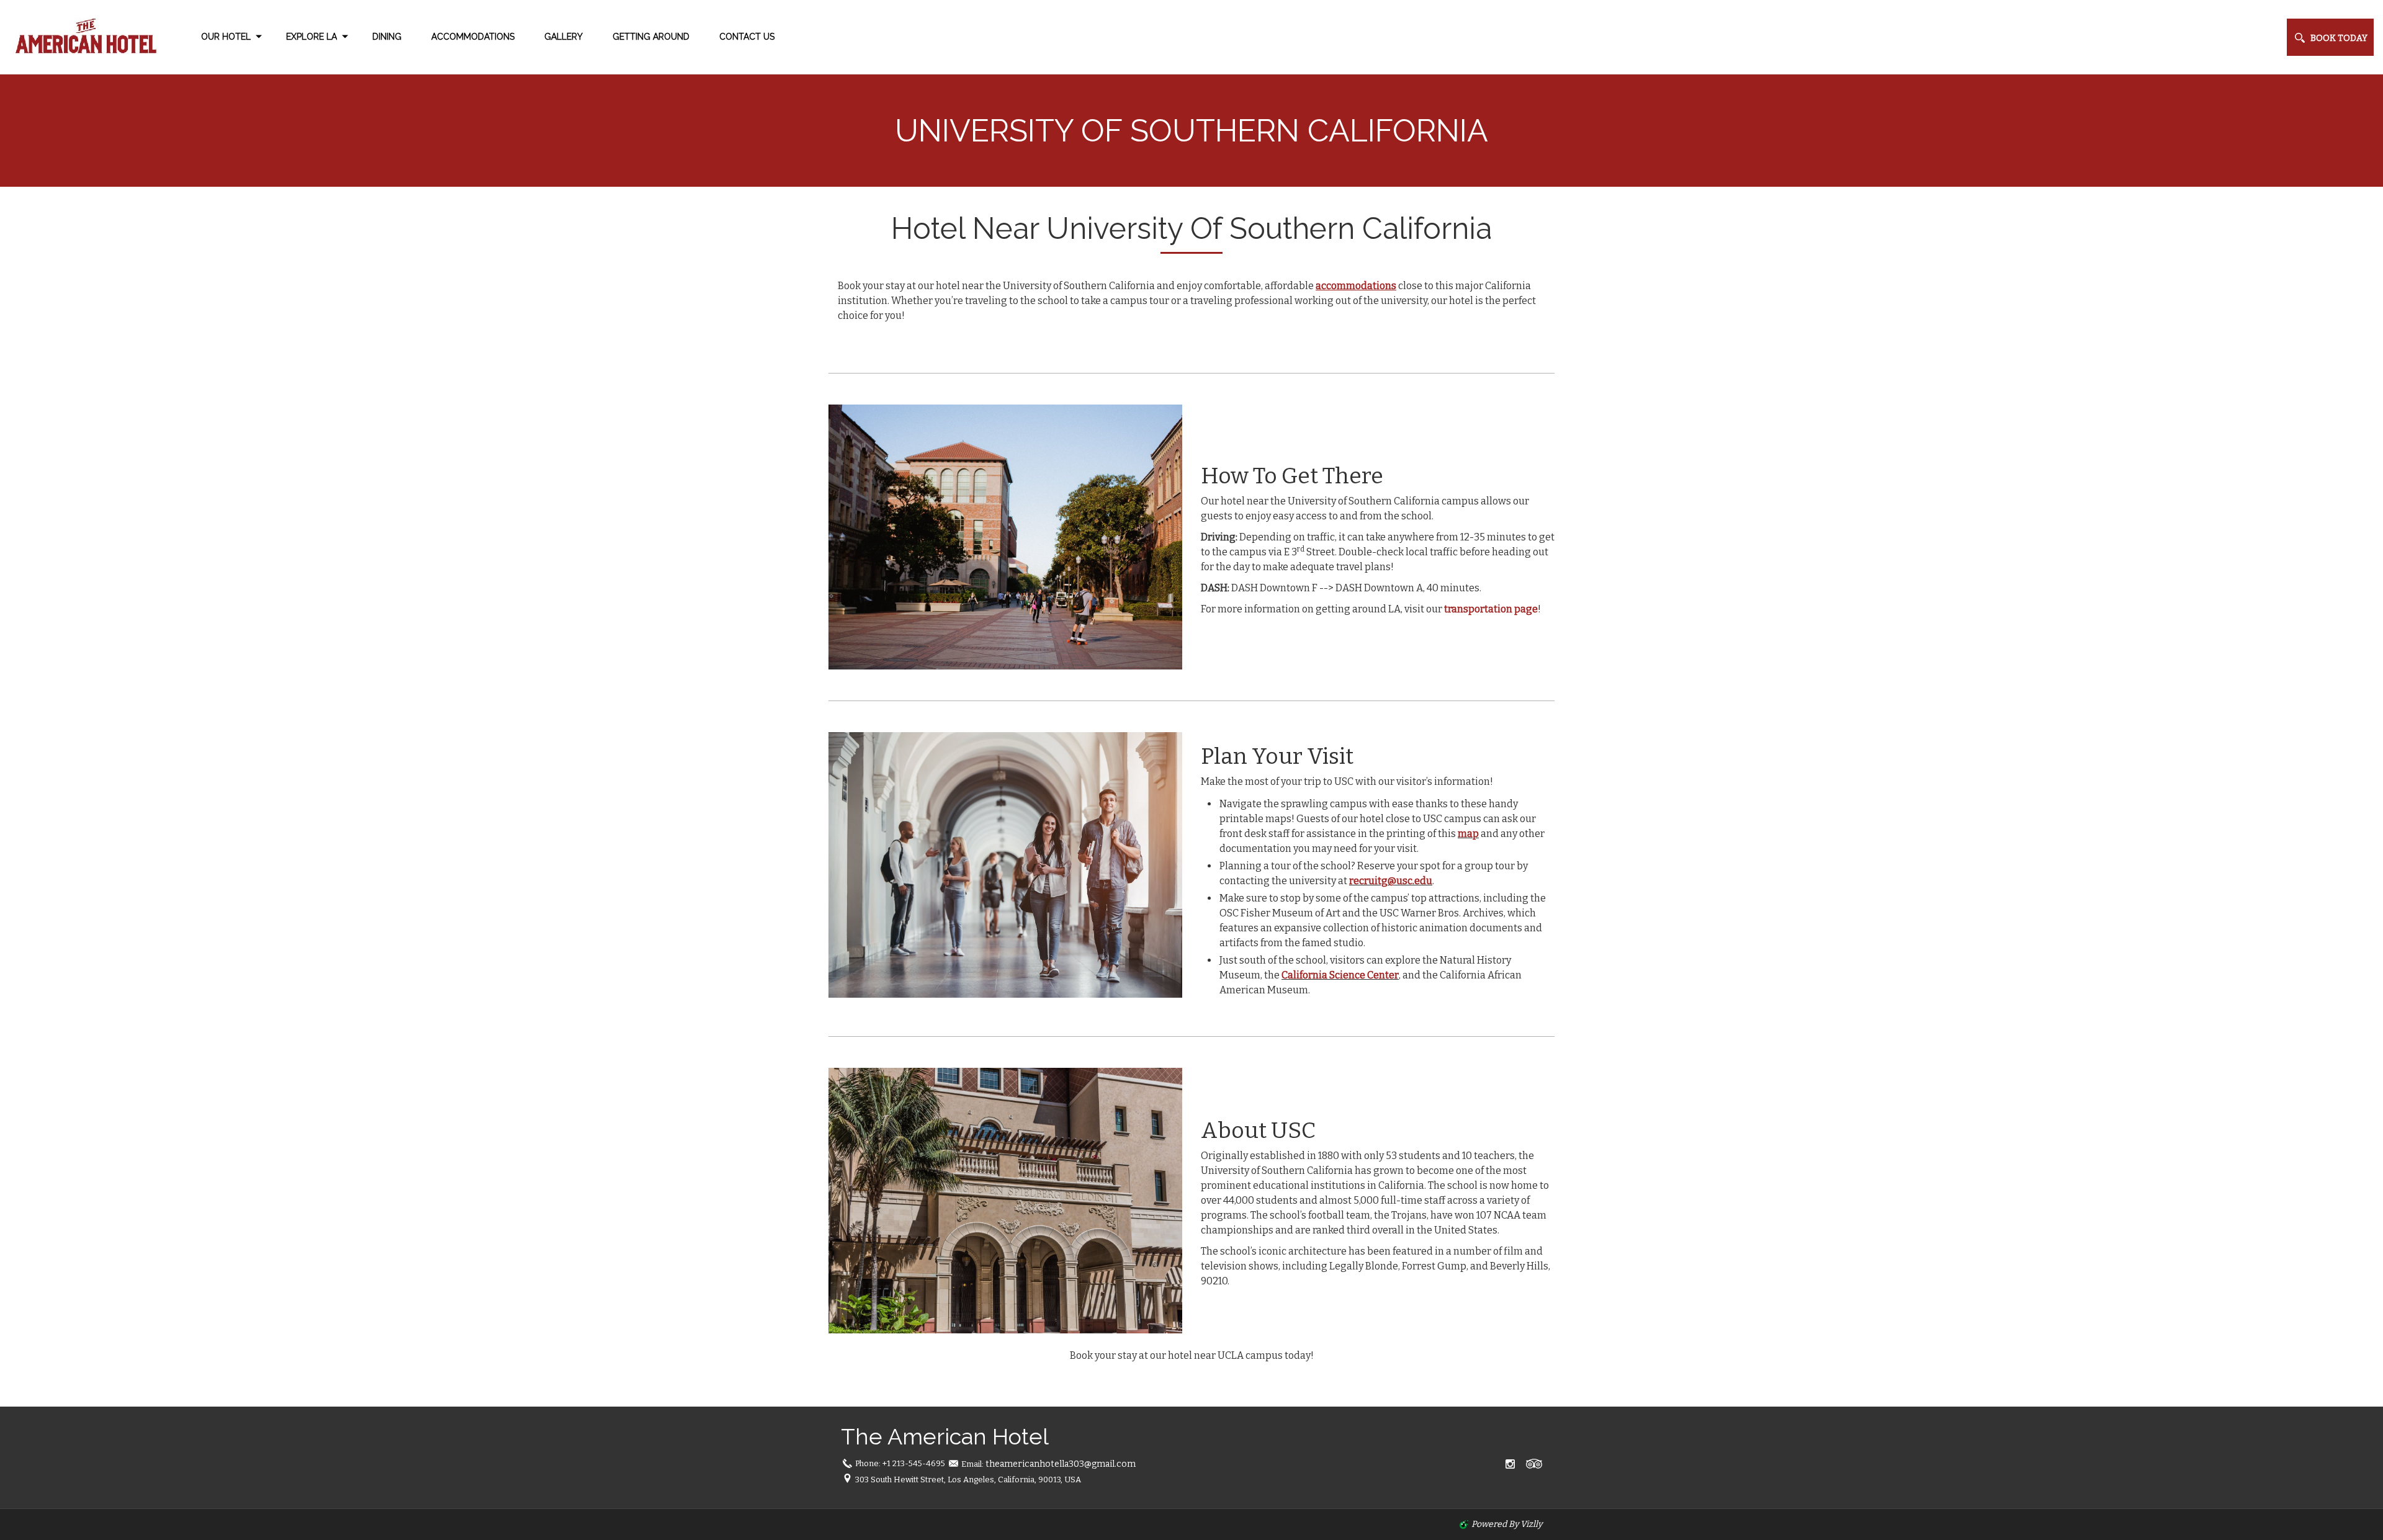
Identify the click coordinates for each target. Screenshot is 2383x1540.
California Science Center (1340, 975)
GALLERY (563, 37)
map (1468, 834)
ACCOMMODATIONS (473, 37)
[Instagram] (1510, 1464)
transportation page (1491, 609)
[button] (2330, 37)
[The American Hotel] (81, 37)
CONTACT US (747, 37)
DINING (387, 37)
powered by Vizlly (1507, 1524)
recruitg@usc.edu (1391, 881)
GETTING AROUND (651, 37)
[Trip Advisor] (1534, 1464)
